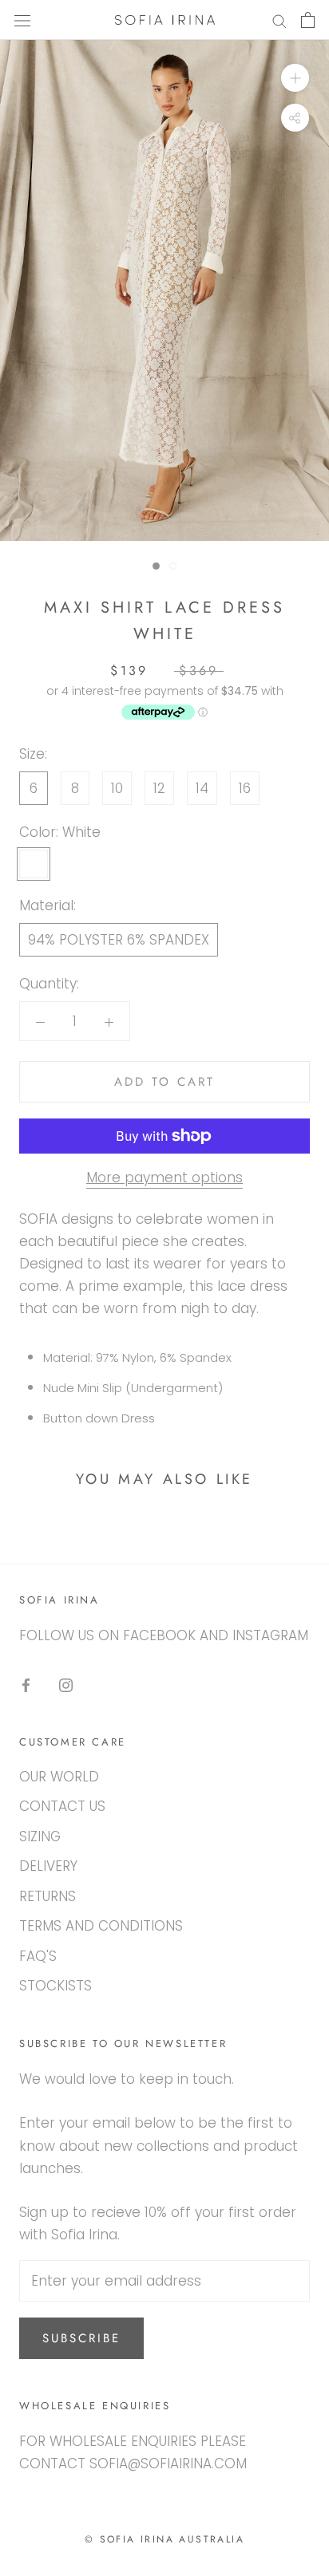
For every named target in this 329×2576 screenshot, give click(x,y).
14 (202, 788)
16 (245, 788)
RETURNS (48, 1896)
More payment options (164, 1178)
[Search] (279, 20)
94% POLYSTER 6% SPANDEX (119, 940)
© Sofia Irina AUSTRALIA (164, 2539)
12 (159, 788)
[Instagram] (66, 1684)
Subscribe (81, 2338)
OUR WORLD (59, 1777)
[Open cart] (308, 20)
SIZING (40, 1836)
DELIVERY (48, 1866)
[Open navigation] (22, 20)
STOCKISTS (55, 1986)
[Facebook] (26, 1684)
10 (117, 788)
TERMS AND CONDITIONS (101, 1926)
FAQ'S (38, 1956)
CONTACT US (62, 1806)
